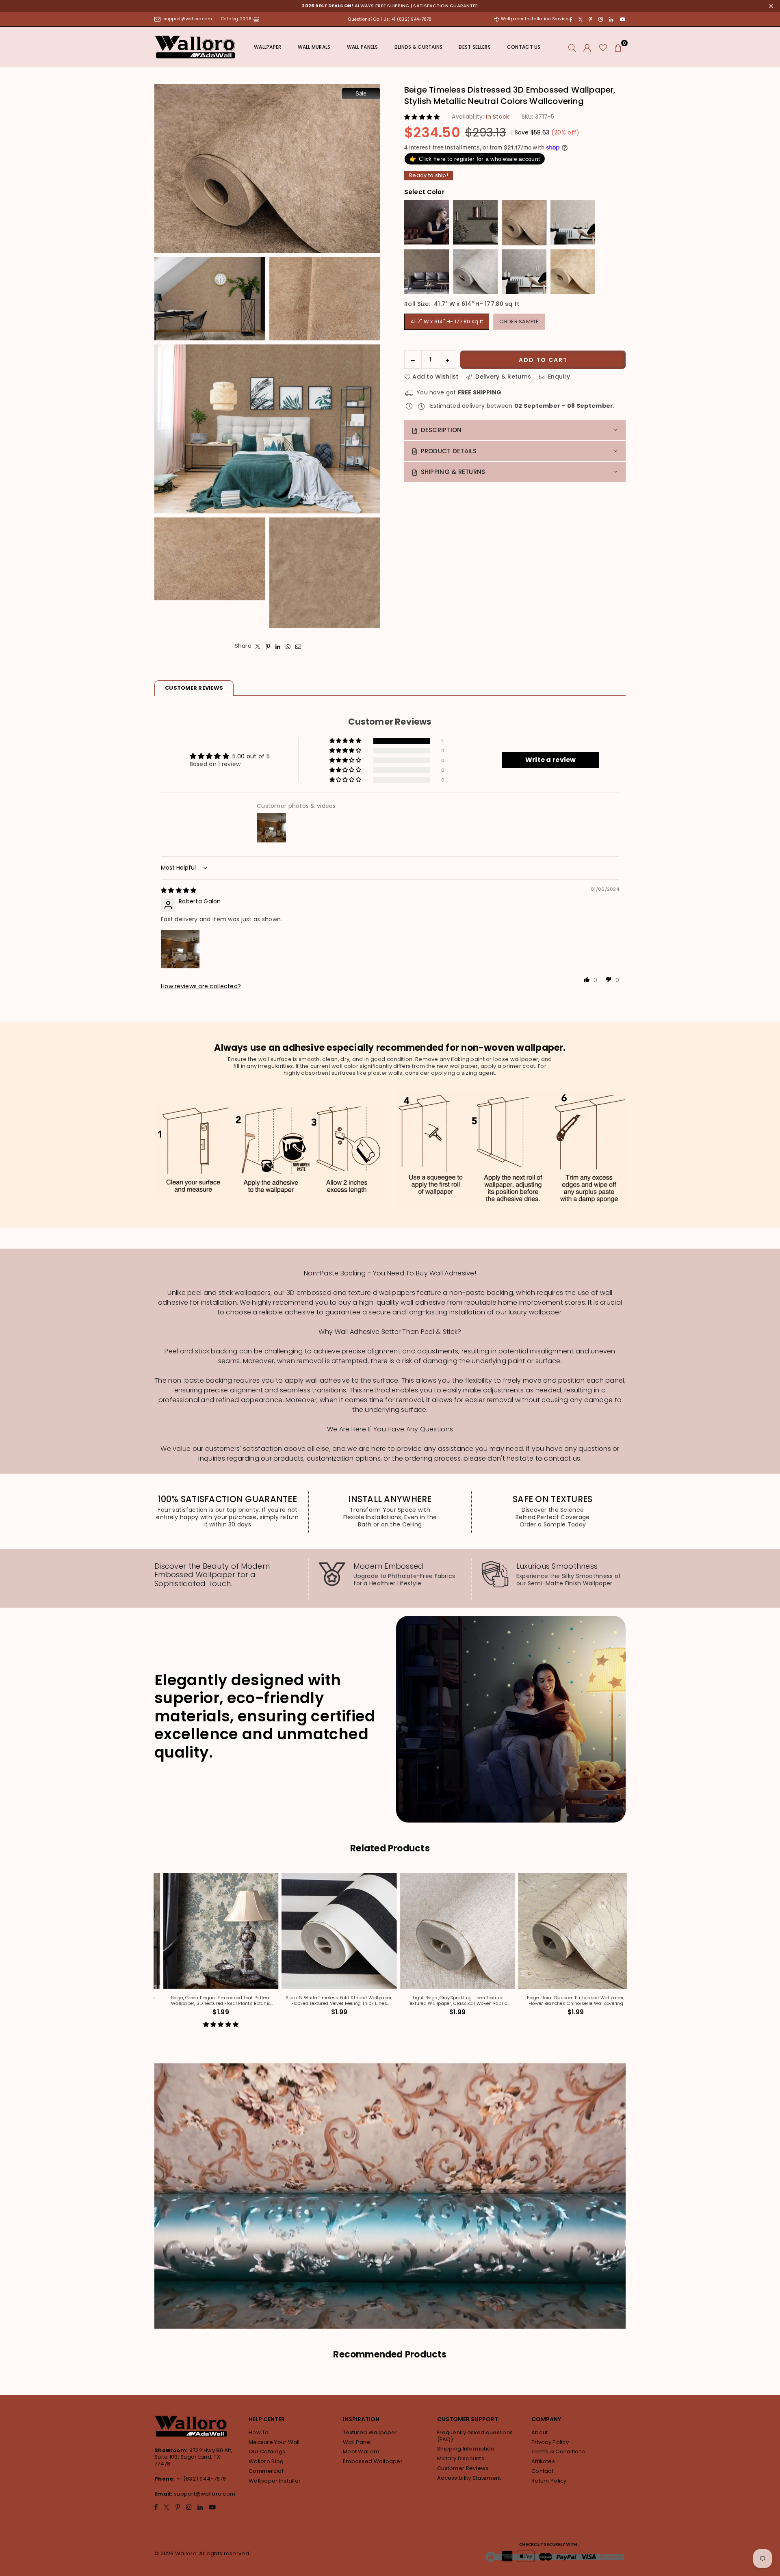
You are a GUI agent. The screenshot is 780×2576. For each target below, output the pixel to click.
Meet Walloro (361, 2452)
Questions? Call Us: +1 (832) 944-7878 (390, 19)
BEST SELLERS (474, 47)
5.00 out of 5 (251, 756)
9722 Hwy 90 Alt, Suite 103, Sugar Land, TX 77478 (193, 2457)
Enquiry (558, 377)
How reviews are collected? (201, 986)
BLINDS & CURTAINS (419, 47)
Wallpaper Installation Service (534, 19)
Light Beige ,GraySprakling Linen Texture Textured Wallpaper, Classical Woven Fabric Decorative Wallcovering (499, 2001)
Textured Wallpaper (370, 2432)
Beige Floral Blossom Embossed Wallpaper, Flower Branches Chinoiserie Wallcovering (618, 2001)
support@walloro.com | (190, 19)
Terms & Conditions (558, 2452)
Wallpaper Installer (275, 2481)
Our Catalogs (267, 2452)
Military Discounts (461, 2458)
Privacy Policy (550, 2442)
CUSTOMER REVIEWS (194, 688)
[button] (618, 47)
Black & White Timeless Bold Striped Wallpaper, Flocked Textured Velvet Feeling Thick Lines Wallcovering (381, 2001)
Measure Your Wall (274, 2442)
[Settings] (587, 47)
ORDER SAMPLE (519, 321)
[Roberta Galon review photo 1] (180, 949)
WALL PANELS (363, 47)
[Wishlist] (603, 47)
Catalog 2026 (237, 19)
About (539, 2432)
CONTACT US (524, 47)
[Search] (572, 47)
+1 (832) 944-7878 (201, 2479)
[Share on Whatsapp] (288, 646)
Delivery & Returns (502, 377)
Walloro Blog (266, 2461)
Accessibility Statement (469, 2478)
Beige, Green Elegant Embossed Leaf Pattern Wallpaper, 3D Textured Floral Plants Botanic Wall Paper (263, 2001)
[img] (179, 890)
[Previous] (152, 1956)
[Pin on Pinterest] (268, 646)
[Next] (629, 1956)
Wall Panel (357, 2442)
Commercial (266, 2471)
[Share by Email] (298, 646)
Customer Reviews (463, 2468)
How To (259, 2432)
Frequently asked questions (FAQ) (475, 2436)
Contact (542, 2471)
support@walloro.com (205, 2494)
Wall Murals (314, 47)
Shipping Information (466, 2449)
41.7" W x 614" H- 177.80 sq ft (447, 321)
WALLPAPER (268, 47)
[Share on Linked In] (278, 646)
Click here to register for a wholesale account (475, 159)
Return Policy (549, 2481)
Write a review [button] (551, 760)
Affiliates (543, 2461)
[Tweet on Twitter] (258, 646)
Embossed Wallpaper (373, 2461)
